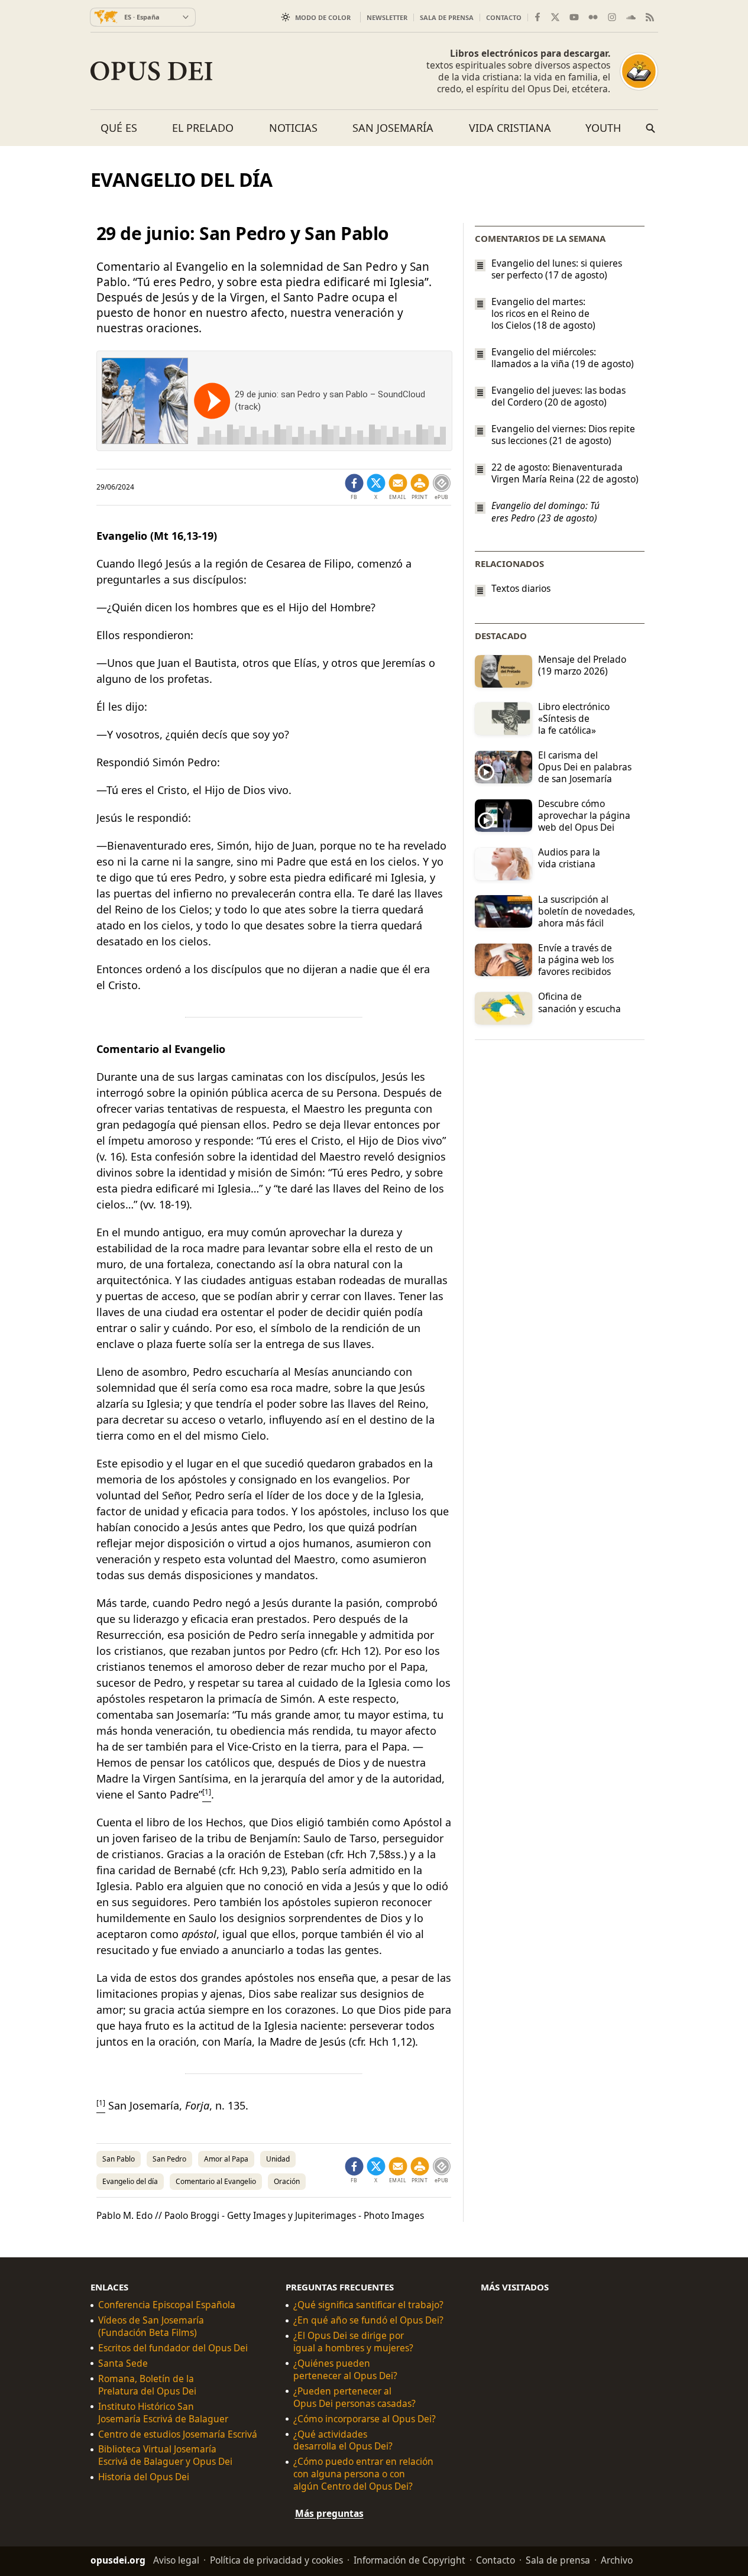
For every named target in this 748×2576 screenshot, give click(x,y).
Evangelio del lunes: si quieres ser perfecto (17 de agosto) (557, 269)
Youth (603, 128)
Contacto (504, 17)
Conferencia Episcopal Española (167, 2305)
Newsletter (387, 17)
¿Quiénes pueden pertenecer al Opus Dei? (345, 2370)
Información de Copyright (409, 2560)
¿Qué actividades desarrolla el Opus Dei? (343, 2440)
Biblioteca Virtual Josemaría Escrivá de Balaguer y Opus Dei (165, 2455)
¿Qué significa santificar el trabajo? (368, 2305)
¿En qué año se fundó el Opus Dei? (368, 2320)
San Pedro (169, 2159)
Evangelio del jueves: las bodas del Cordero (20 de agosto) (558, 396)
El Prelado (203, 128)
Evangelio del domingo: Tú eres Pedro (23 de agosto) (545, 512)
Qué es (119, 128)
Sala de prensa (447, 17)
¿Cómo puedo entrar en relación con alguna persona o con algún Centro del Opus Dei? (363, 2474)
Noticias (293, 128)
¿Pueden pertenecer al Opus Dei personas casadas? (354, 2397)
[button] (420, 487)
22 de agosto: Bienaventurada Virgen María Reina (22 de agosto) (565, 473)
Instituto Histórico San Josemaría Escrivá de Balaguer (163, 2413)
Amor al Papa (226, 2159)
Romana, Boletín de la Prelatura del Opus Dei (147, 2385)
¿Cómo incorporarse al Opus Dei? (365, 2419)
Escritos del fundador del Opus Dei (173, 2348)
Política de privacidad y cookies (276, 2560)
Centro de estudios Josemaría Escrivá (178, 2434)
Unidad (278, 2159)
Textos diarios (521, 589)
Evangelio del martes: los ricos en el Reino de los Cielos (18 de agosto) (543, 313)
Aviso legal (176, 2560)
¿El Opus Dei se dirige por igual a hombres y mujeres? (353, 2342)
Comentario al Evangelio (216, 2181)
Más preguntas (329, 2513)
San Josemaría (393, 128)
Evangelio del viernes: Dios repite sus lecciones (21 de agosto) (563, 435)
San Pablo (119, 2159)
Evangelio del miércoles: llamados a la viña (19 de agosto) (563, 358)
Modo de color (323, 17)
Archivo (617, 2560)
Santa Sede (123, 2363)
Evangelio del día (130, 2181)
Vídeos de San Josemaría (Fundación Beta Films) (151, 2326)
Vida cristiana (510, 128)
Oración (287, 2181)
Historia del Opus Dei (144, 2477)
